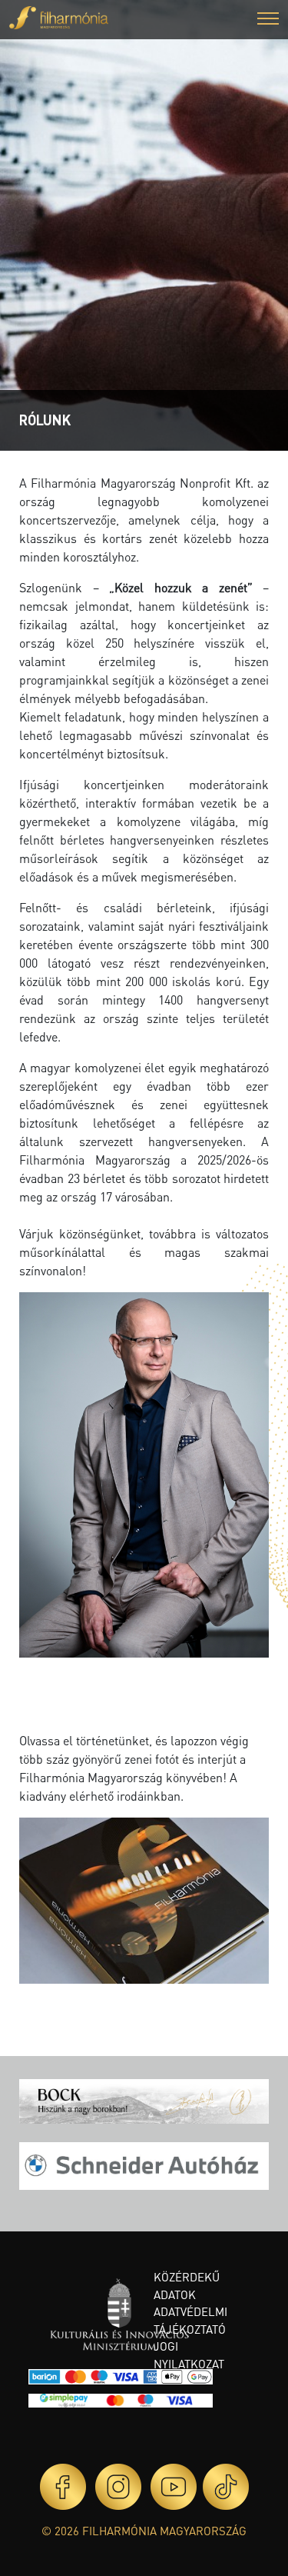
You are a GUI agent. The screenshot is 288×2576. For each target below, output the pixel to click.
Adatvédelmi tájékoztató (190, 2320)
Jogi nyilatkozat (189, 2355)
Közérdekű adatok (187, 2286)
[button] (268, 20)
